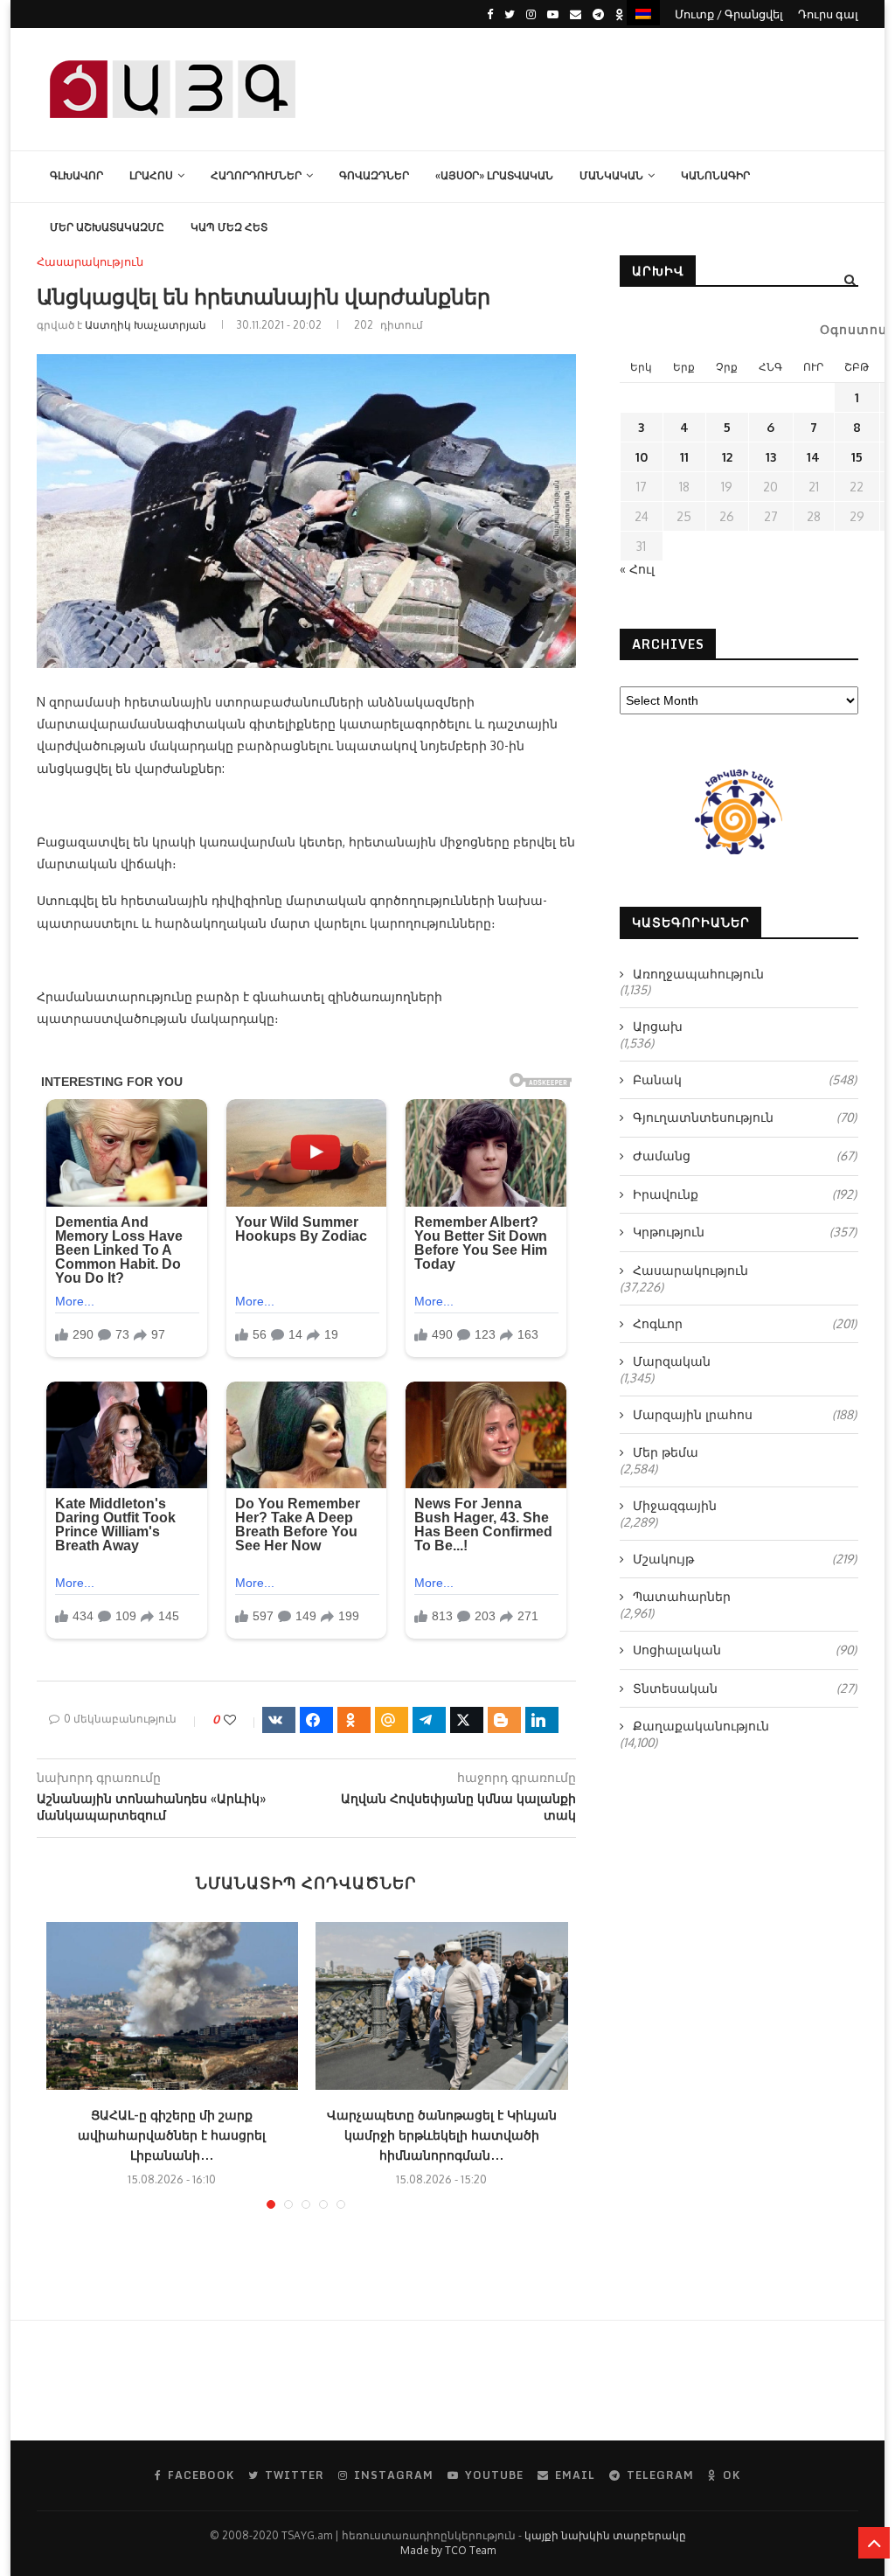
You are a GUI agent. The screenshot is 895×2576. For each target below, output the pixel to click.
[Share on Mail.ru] (392, 1720)
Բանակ (745, 1079)
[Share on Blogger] (504, 1720)
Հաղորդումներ (256, 175)
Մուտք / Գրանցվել (729, 14)
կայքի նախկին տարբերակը (605, 2535)
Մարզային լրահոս (745, 1414)
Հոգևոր (745, 1323)
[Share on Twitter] (467, 1720)
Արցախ (658, 1026)
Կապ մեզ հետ (229, 227)
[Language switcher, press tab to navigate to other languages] (643, 13)
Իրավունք (745, 1194)
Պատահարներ (682, 1596)
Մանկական (611, 175)
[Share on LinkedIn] (542, 1720)
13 (771, 457)
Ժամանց (745, 1156)
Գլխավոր (76, 175)
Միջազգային (675, 1505)
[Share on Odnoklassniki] (354, 1720)
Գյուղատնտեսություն (745, 1117)
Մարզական (672, 1361)
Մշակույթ (745, 1559)
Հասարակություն (90, 262)
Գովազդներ (374, 175)
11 (684, 457)
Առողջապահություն (698, 974)
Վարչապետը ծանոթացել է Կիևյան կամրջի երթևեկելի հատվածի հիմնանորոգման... (442, 2135)
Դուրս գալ (828, 14)
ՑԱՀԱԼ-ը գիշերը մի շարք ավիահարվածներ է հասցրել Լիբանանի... (172, 2135)
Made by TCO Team (448, 2550)
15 (857, 457)
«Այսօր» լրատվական (494, 175)
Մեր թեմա (666, 1452)
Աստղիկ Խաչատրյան (146, 325)
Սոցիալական (745, 1650)
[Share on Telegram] (429, 1720)
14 (813, 457)
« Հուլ (637, 569)
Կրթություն (745, 1232)
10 (642, 457)
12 (727, 457)
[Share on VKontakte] (279, 1720)
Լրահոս (151, 175)
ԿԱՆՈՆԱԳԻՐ (715, 175)
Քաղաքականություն (701, 1726)
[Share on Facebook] (316, 1720)
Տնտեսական (745, 1688)
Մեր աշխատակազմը (107, 227)
